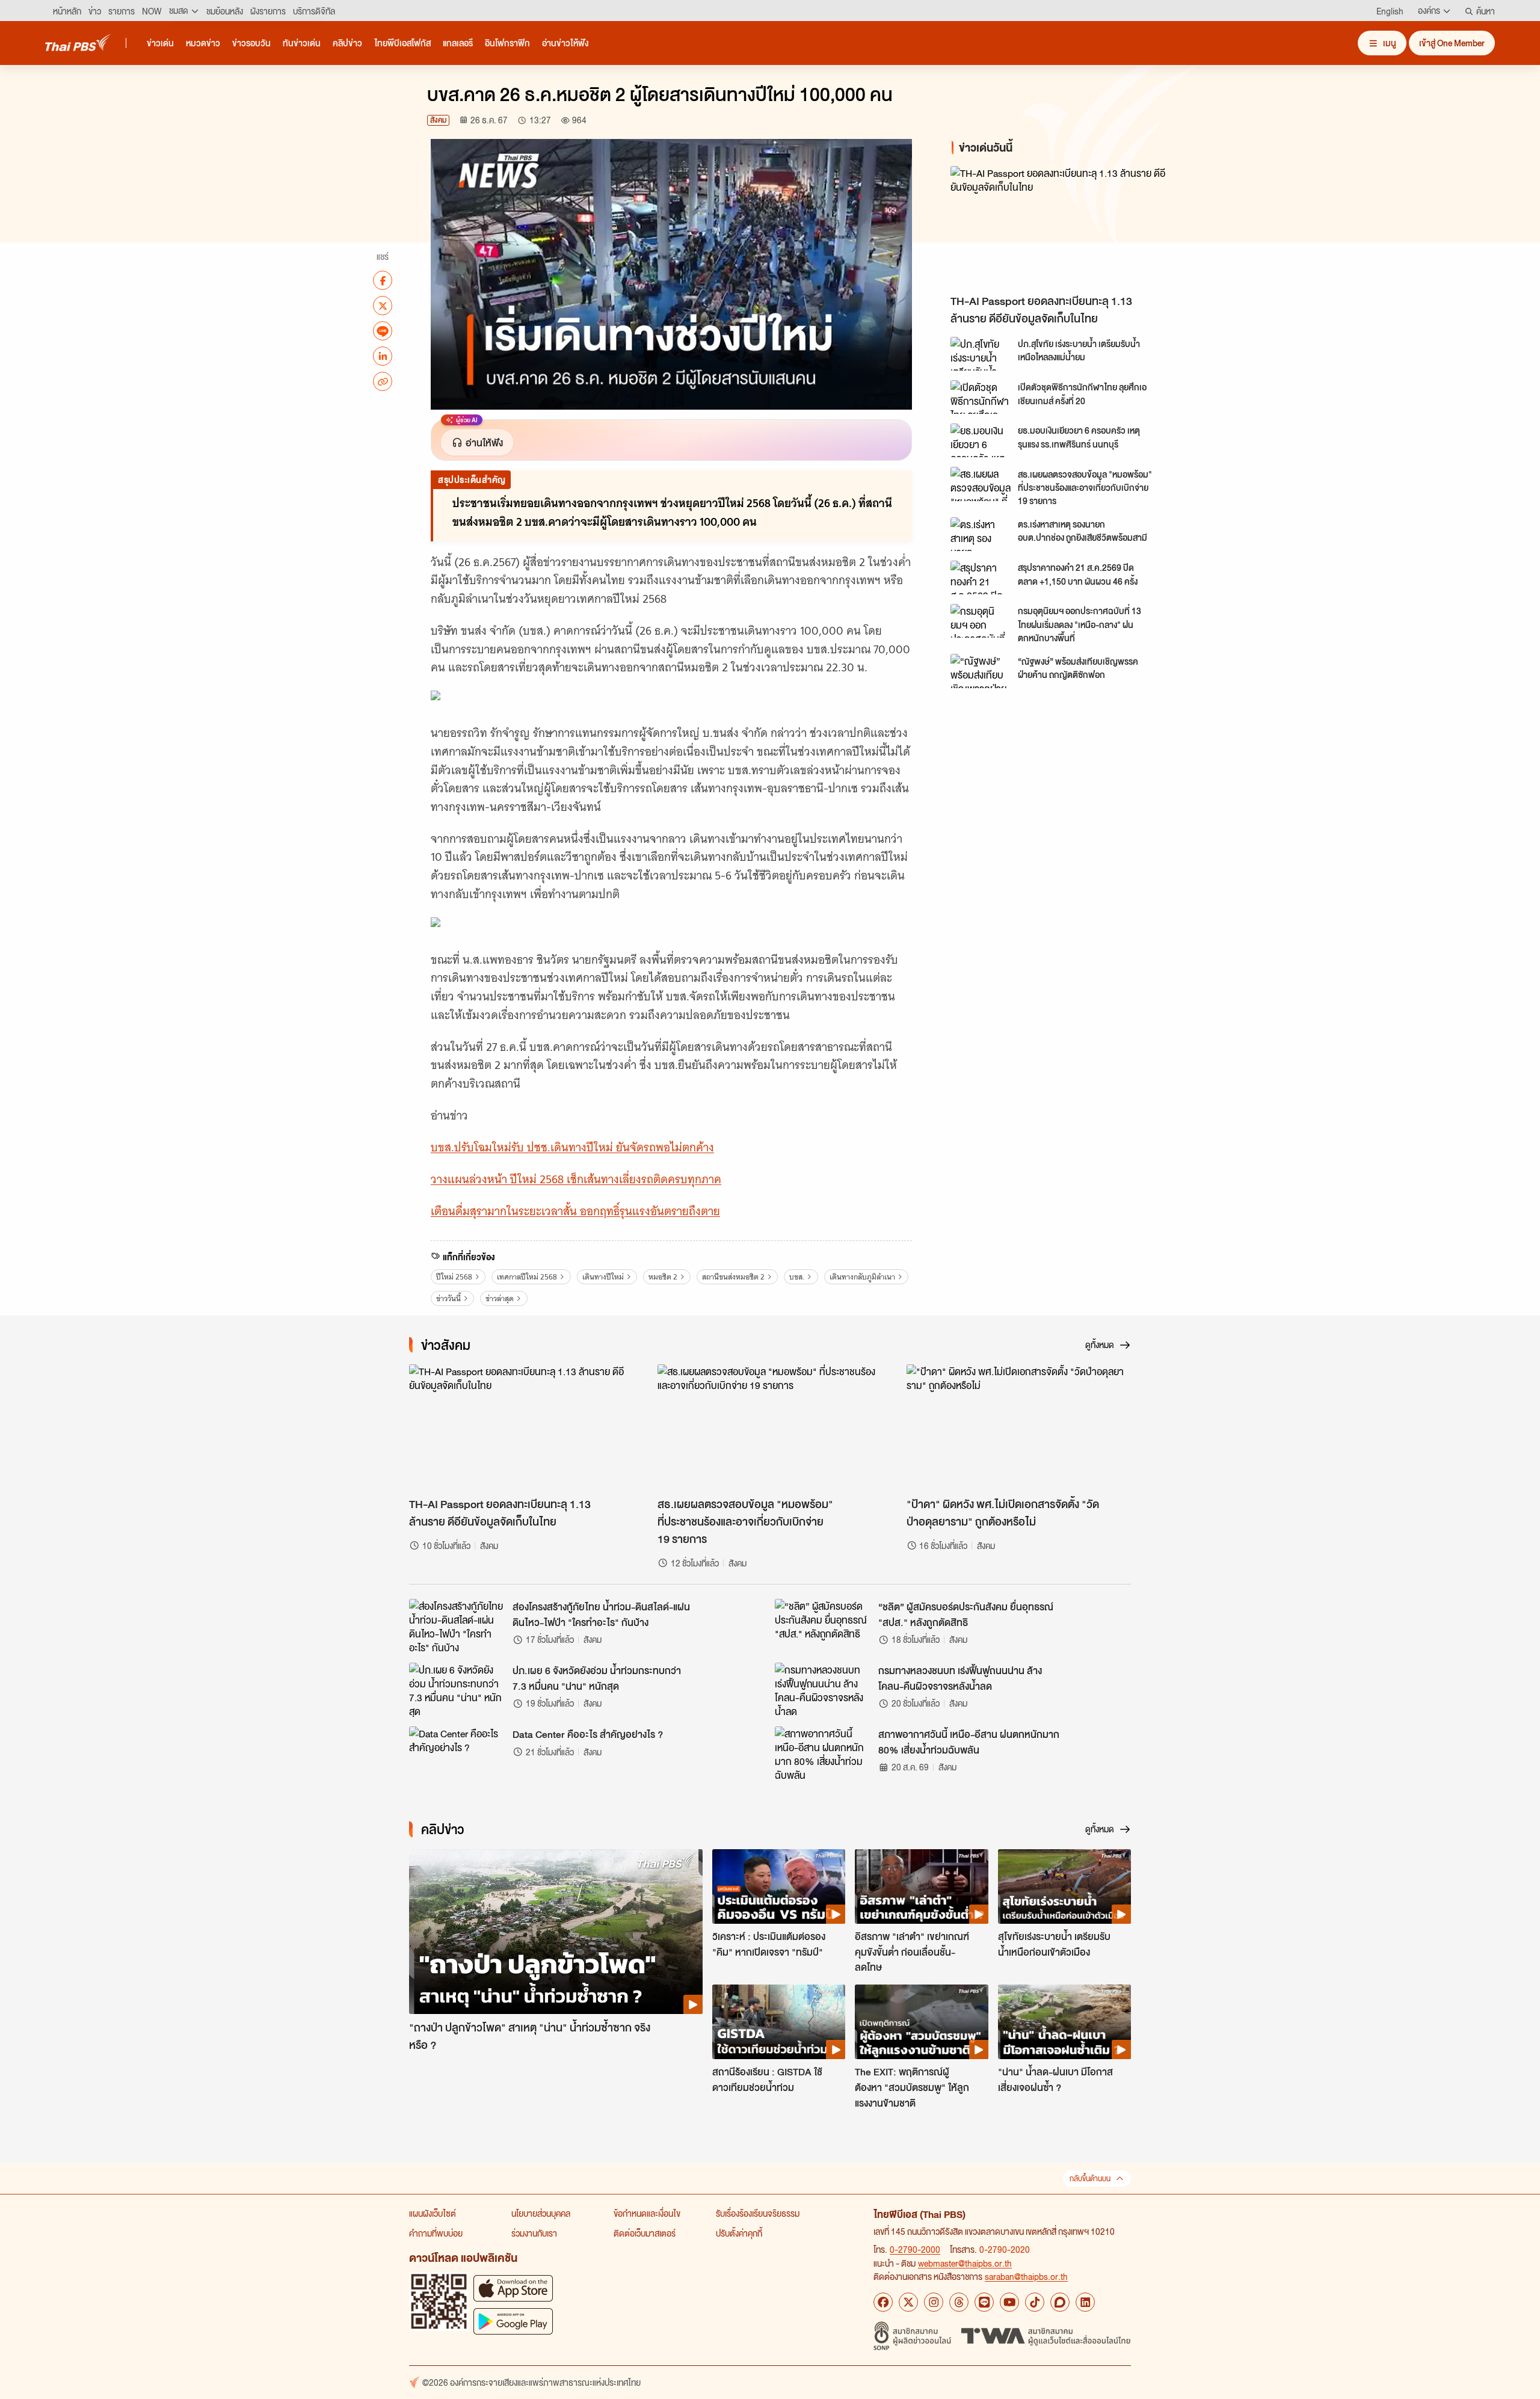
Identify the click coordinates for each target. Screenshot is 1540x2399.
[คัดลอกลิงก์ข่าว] (383, 381)
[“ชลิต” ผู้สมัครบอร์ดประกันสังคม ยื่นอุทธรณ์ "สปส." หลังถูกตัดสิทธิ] (823, 1626)
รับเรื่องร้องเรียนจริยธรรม (758, 2213)
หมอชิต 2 (663, 1277)
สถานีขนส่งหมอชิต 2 (733, 1277)
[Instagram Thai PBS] (934, 2302)
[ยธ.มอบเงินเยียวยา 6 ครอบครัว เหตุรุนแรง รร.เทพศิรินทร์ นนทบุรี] (981, 440)
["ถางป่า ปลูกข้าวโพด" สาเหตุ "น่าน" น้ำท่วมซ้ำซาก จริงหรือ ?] (556, 1932)
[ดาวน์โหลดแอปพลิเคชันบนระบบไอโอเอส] (513, 2288)
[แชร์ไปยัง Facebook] (383, 280)
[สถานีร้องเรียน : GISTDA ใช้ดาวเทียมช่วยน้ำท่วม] (779, 2022)
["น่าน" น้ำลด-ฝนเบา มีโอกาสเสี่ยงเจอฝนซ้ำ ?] (1064, 2022)
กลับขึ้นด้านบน (1090, 2179)
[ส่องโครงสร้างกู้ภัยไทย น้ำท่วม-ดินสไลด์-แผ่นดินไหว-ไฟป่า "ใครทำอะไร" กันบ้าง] (457, 1626)
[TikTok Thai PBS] (1035, 2302)
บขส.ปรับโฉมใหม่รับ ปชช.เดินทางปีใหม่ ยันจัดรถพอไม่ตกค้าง (572, 1147)
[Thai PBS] (78, 42)
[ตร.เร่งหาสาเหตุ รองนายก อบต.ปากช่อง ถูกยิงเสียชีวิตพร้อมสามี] (981, 534)
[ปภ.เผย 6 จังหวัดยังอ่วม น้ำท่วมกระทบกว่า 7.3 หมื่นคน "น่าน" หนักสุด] (457, 1690)
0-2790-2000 (915, 2249)
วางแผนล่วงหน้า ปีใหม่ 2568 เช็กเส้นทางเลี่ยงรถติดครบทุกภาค (576, 1179)
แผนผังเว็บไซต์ (433, 2213)
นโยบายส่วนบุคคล (541, 2213)
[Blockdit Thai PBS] (1060, 2302)
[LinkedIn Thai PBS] (1085, 2302)
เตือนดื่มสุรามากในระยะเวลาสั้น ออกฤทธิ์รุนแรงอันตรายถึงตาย (575, 1211)
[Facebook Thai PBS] (883, 2302)
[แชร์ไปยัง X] (383, 306)
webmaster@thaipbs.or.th (965, 2263)
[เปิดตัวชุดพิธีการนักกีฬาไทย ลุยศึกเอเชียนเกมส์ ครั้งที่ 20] (981, 397)
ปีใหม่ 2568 (454, 1277)
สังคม (438, 120)
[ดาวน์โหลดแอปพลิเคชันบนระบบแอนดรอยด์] (513, 2321)
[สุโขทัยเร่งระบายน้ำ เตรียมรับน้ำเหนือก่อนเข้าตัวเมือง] (1064, 1886)
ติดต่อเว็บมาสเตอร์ (645, 2233)
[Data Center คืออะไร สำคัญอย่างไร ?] (457, 1754)
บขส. (797, 1277)
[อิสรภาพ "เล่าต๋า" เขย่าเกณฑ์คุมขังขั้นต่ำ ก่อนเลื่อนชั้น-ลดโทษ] (921, 1886)
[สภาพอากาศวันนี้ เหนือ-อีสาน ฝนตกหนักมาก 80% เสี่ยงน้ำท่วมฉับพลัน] (823, 1754)
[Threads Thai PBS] (959, 2302)
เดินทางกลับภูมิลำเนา (862, 1277)
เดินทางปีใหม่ (603, 1277)
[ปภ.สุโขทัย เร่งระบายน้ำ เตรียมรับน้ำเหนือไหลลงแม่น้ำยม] (981, 354)
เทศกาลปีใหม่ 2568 (527, 1277)
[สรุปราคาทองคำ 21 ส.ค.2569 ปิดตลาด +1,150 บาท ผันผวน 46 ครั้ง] (981, 577)
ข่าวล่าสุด (500, 1298)
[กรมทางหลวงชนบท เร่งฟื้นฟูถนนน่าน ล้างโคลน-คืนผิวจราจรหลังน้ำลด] (823, 1690)
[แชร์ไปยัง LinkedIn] (383, 356)
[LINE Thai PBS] (984, 2302)
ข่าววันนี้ (448, 1298)
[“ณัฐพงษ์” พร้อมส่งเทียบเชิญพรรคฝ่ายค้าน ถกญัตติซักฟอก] (981, 671)
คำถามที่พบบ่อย (436, 2233)
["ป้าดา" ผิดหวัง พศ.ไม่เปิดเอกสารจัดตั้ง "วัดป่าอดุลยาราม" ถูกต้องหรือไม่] (1019, 1427)
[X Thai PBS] (908, 2302)
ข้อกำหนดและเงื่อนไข (647, 2213)
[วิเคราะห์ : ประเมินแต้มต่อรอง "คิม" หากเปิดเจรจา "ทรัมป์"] (779, 1886)
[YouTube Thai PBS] (1009, 2302)
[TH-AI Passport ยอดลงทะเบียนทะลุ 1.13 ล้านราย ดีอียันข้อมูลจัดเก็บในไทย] (1059, 227)
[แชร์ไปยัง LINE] (383, 331)
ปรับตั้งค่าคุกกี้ (739, 2233)
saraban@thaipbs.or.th (1026, 2276)
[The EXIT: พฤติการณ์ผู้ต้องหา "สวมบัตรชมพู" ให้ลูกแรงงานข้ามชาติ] (921, 2022)
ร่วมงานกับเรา (534, 2233)
